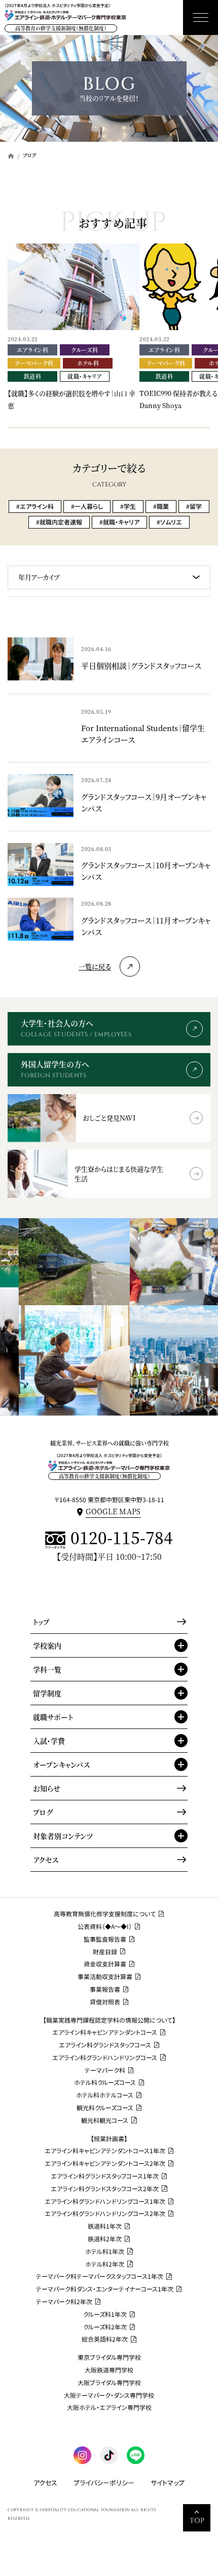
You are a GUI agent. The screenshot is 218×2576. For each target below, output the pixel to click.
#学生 (128, 506)
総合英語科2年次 (105, 2339)
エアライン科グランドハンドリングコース (105, 2058)
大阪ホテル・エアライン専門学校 (109, 2407)
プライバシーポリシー (104, 2483)
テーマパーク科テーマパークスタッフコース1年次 (100, 2276)
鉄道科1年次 (105, 2226)
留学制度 (47, 1693)
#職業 (161, 506)
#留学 (194, 506)
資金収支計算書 (105, 1964)
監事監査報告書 (105, 1939)
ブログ (43, 1812)
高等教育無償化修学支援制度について (105, 1914)
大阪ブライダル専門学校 (109, 2383)
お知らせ (47, 1788)
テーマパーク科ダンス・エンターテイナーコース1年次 (105, 2289)
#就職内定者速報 (59, 522)
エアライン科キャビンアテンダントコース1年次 (105, 2151)
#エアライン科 (35, 506)
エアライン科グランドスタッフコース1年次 (105, 2176)
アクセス (46, 1860)
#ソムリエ (169, 522)
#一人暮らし (87, 506)
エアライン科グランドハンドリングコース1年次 (105, 2201)
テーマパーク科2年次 (64, 2302)
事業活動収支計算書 (105, 1977)
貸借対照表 (105, 2002)
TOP (197, 2521)
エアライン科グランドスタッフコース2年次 (105, 2189)
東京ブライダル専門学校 (109, 2357)
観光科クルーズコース (105, 2108)
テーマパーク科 (105, 2070)
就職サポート (53, 1717)
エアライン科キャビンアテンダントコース (105, 2032)
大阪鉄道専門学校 (109, 2370)
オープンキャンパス (61, 1764)
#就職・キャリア (119, 522)
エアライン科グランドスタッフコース (105, 2045)
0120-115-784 (122, 1538)
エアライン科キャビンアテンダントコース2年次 (105, 2163)
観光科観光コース (105, 2120)
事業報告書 (105, 1989)
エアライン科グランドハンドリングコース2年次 (105, 2213)
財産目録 (105, 1952)
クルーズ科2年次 (105, 2327)
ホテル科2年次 (105, 2264)
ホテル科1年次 (105, 2251)
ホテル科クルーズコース (105, 2082)
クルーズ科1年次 (105, 2314)
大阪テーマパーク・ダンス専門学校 (109, 2395)
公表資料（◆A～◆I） (105, 1926)
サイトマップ (168, 2483)
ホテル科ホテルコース (105, 2095)
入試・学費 (49, 1741)
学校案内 (47, 1645)
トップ (41, 1622)
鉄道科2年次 (105, 2239)
